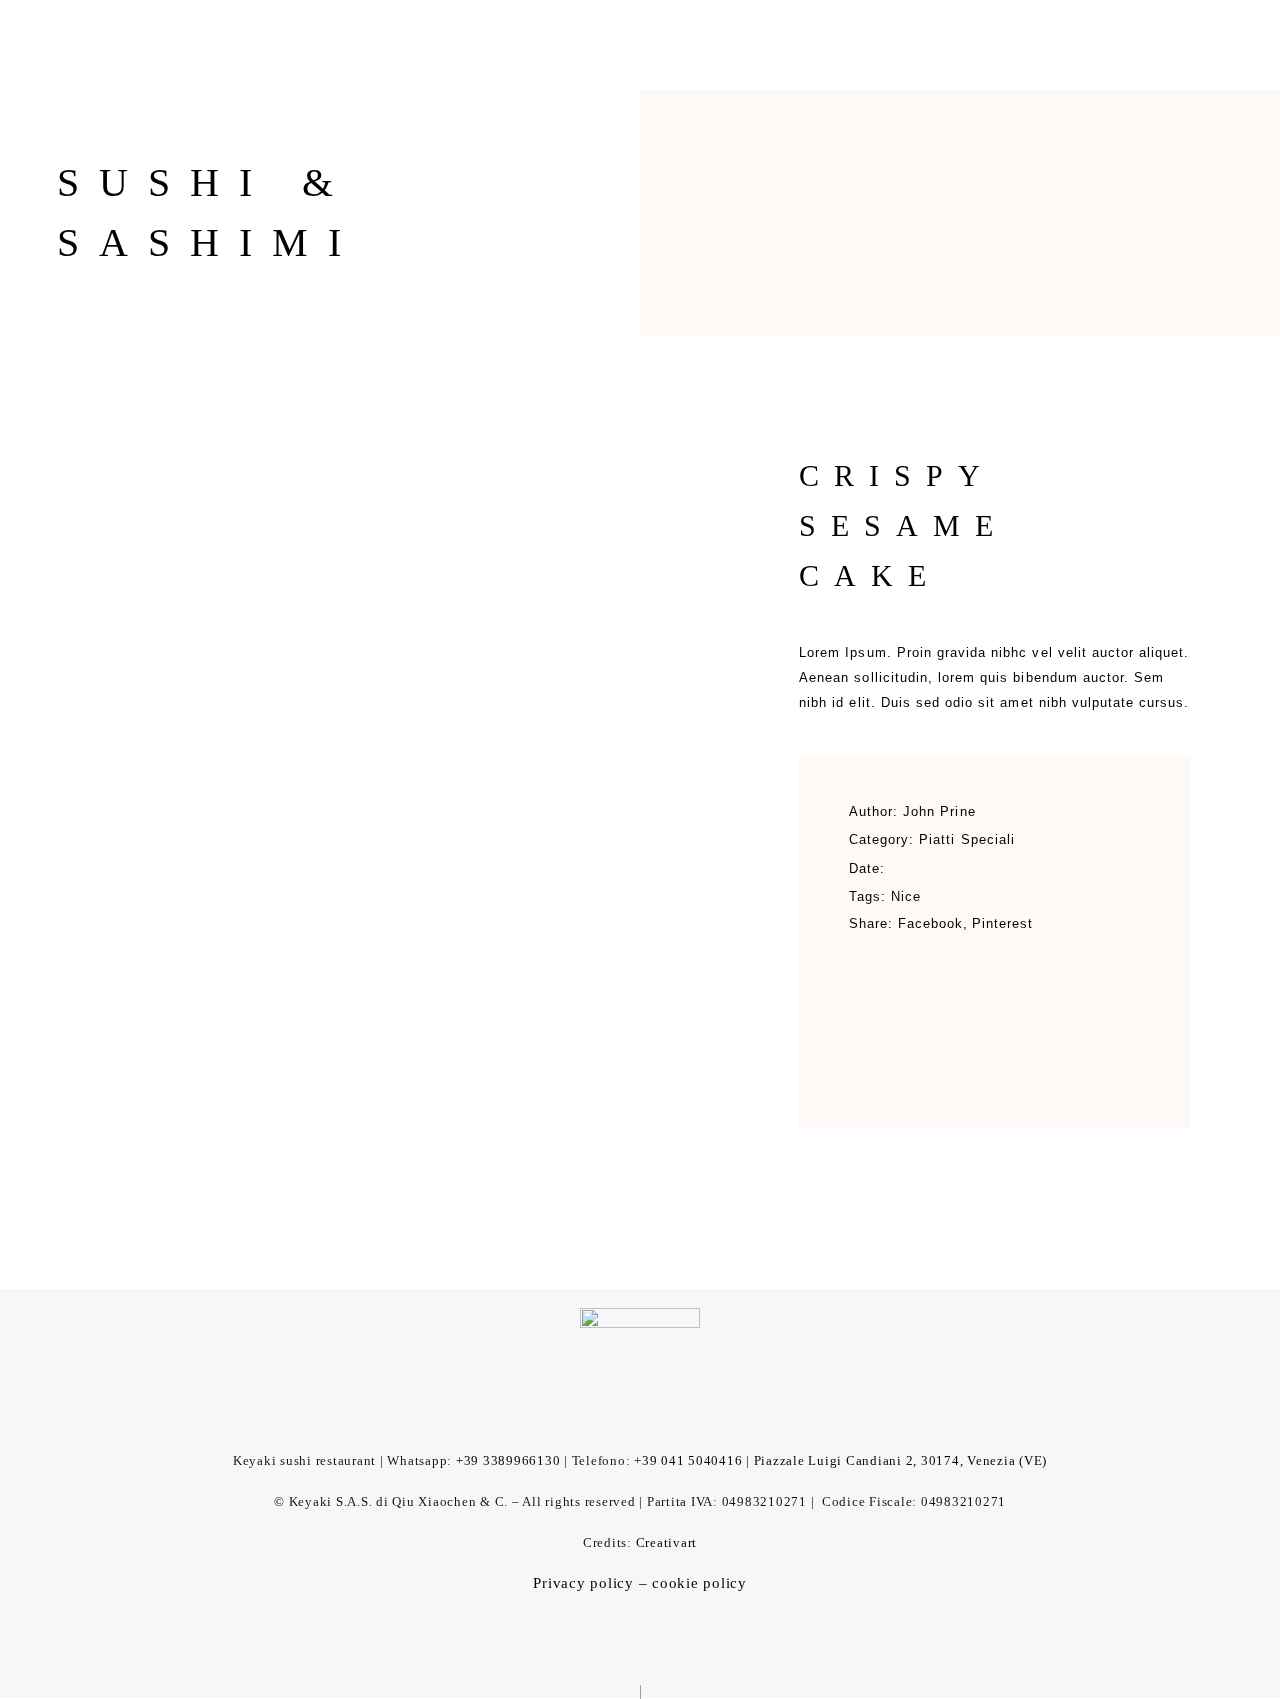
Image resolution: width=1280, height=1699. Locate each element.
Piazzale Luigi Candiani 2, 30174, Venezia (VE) (898, 1460)
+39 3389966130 (508, 1460)
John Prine (939, 811)
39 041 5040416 (692, 1460)
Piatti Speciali (967, 839)
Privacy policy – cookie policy (640, 1583)
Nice (906, 896)
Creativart (667, 1542)
